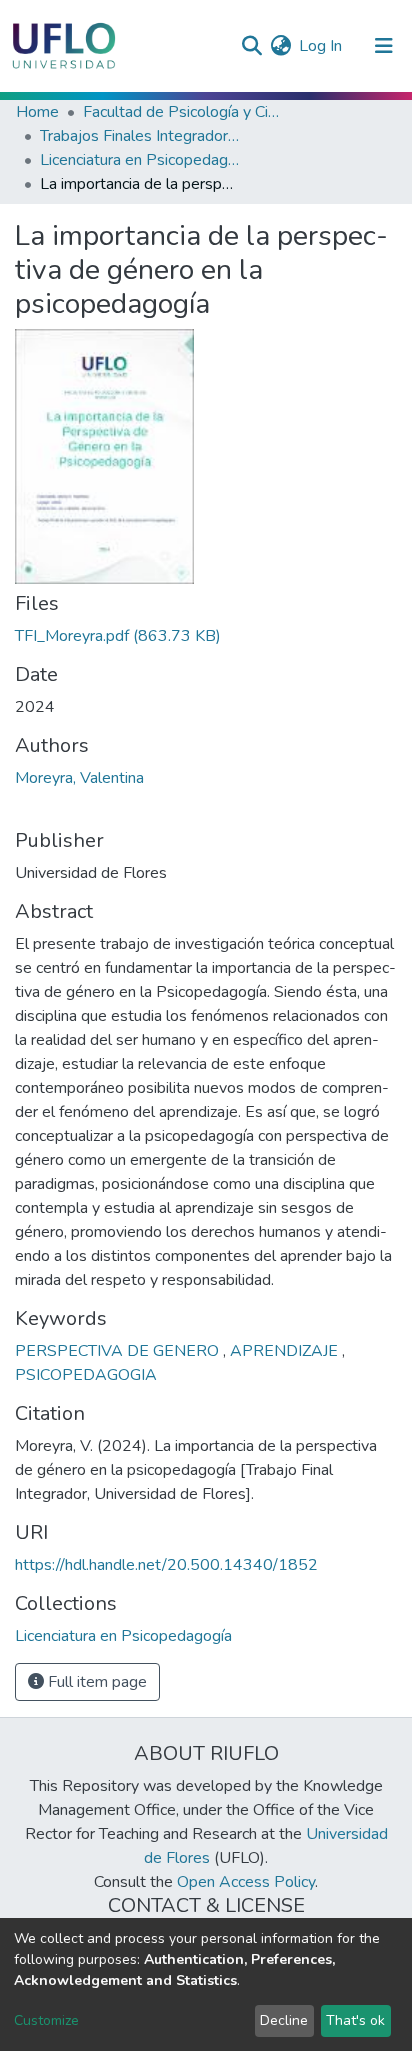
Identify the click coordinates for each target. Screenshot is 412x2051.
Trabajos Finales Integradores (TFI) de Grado (140, 136)
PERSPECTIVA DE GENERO (119, 1351)
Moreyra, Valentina (79, 778)
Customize (46, 2020)
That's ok (355, 2020)
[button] (280, 46)
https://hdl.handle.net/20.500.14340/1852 (166, 1565)
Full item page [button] (95, 1682)
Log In (321, 46)
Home (37, 112)
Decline (284, 2020)
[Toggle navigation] (384, 46)
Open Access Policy (246, 1882)
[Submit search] (251, 46)
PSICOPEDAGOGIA (86, 1375)
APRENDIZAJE (286, 1351)
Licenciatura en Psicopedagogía (140, 160)
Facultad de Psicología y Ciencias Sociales (183, 112)
